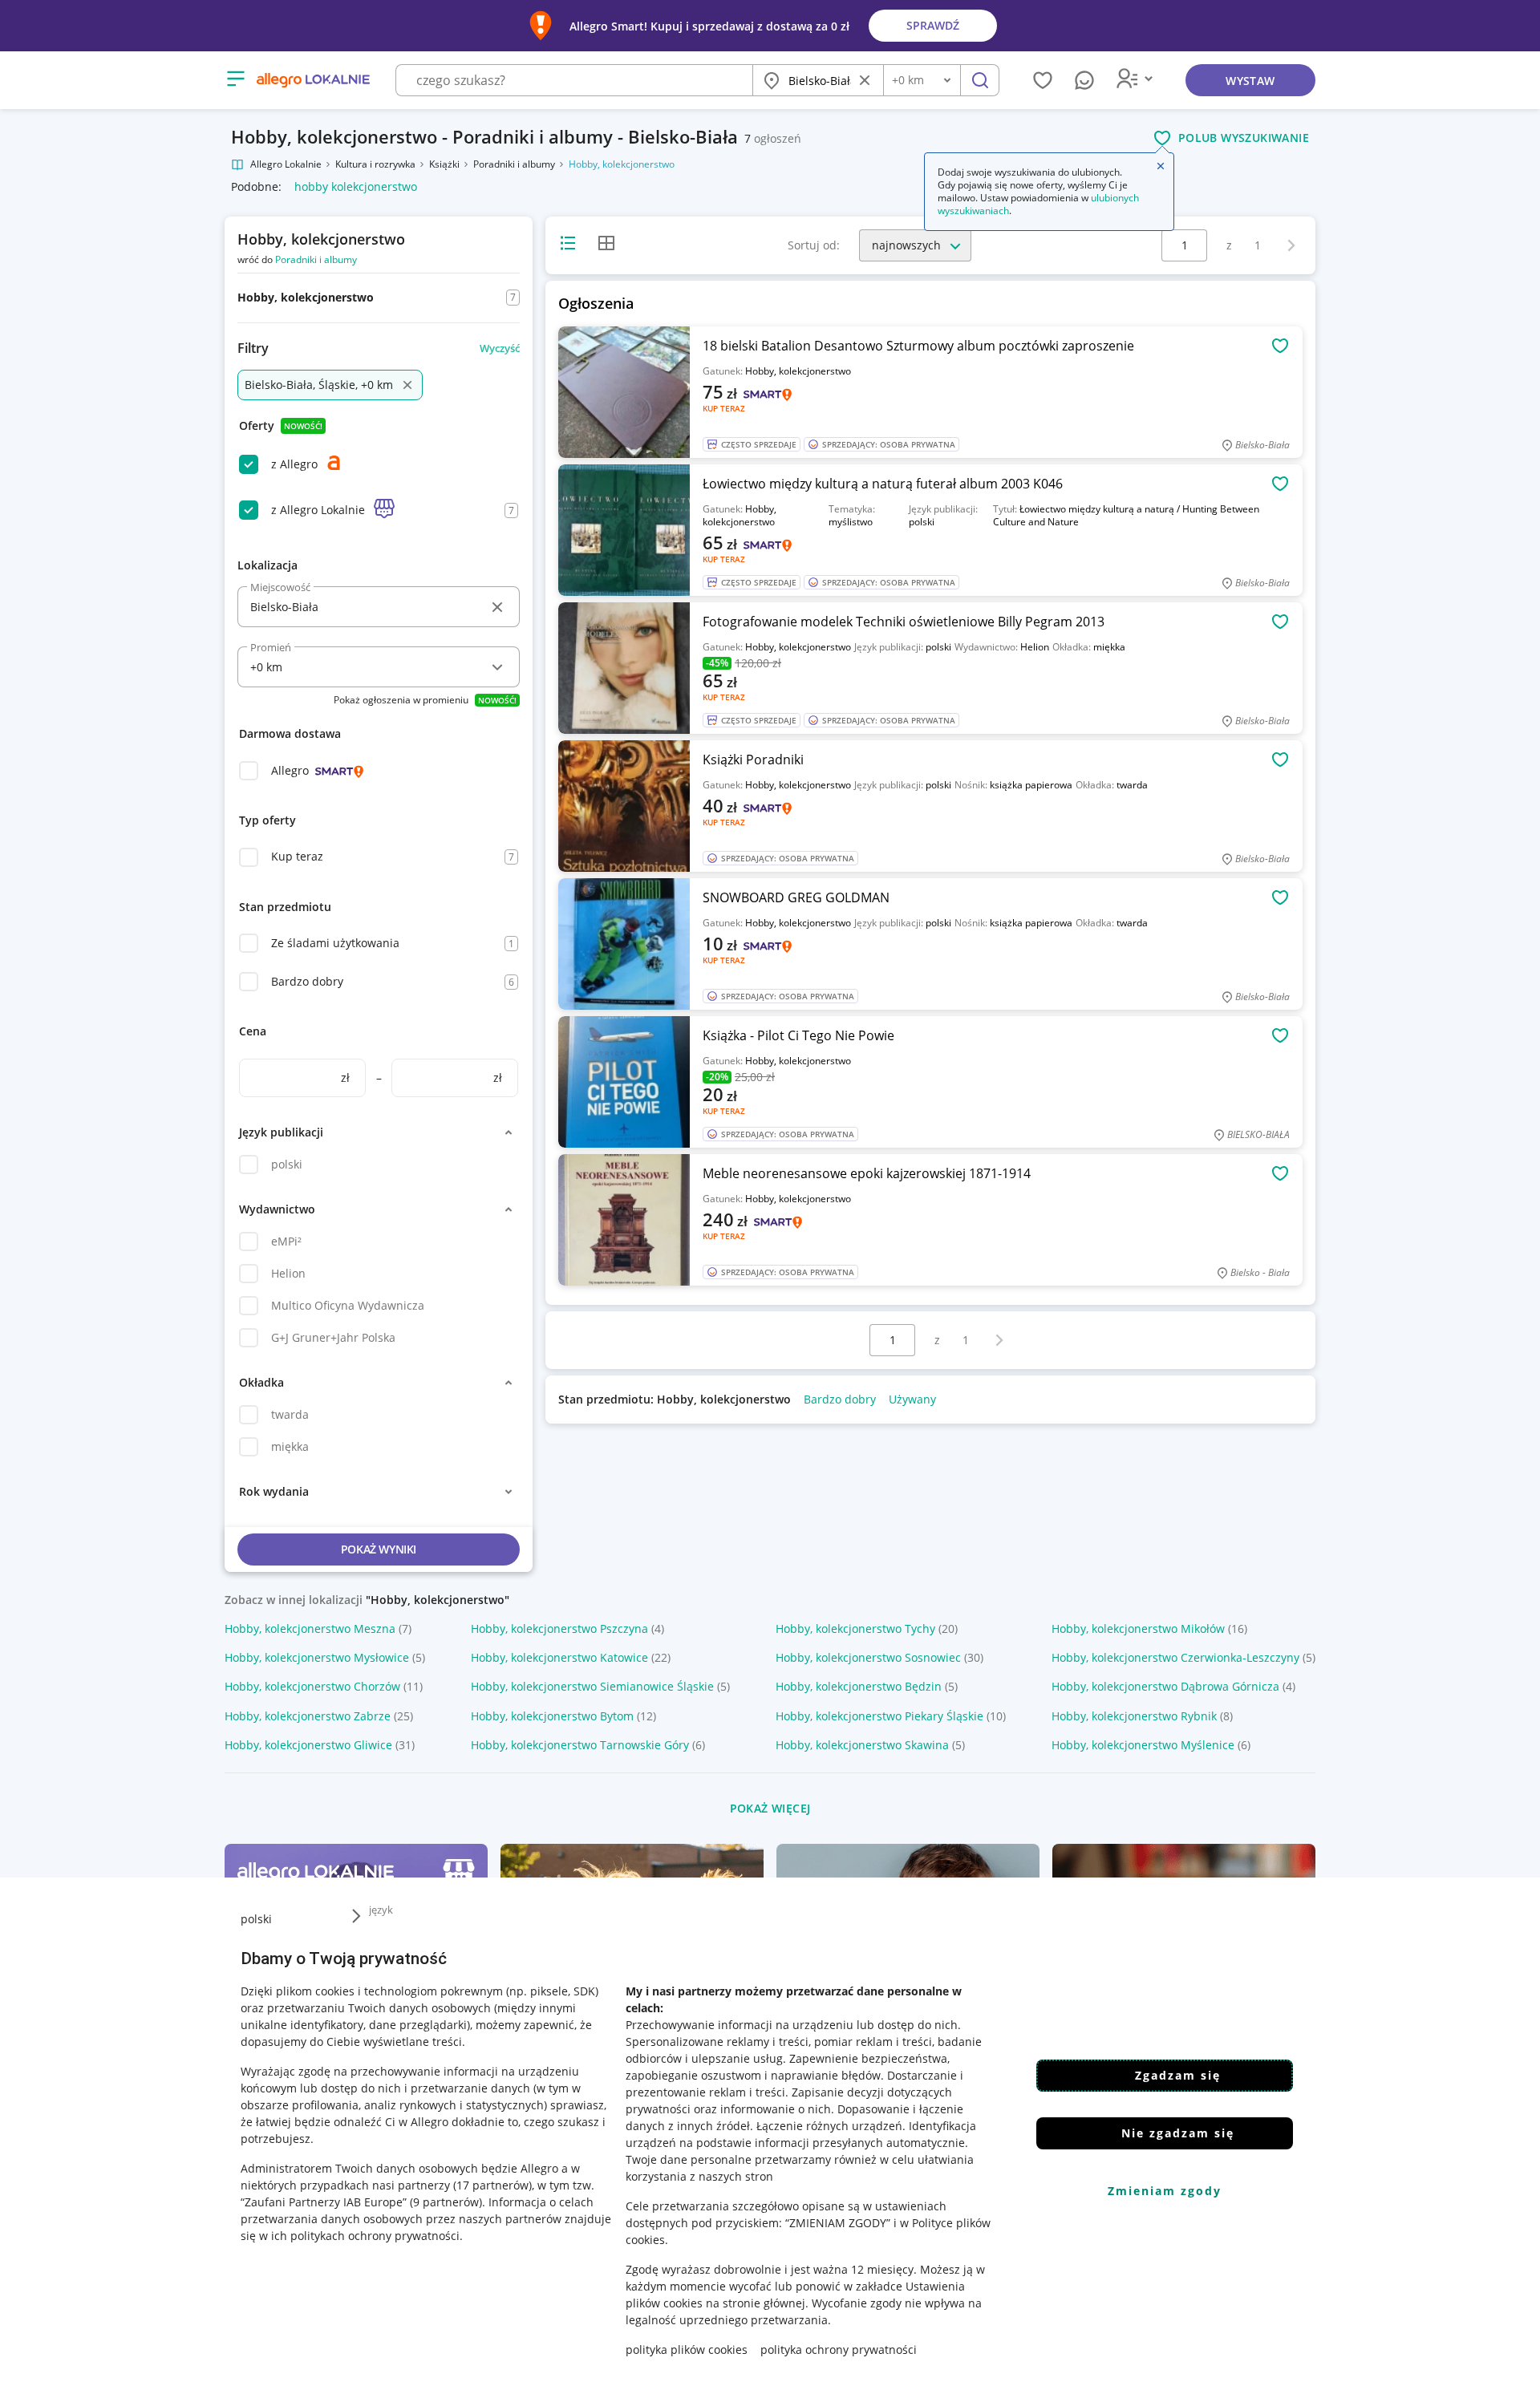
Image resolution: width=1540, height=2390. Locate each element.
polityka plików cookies (687, 2349)
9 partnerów (446, 2202)
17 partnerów (492, 2185)
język (381, 1910)
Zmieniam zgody (1165, 2191)
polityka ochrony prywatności (839, 2349)
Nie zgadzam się (1178, 2133)
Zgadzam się (1178, 2075)
